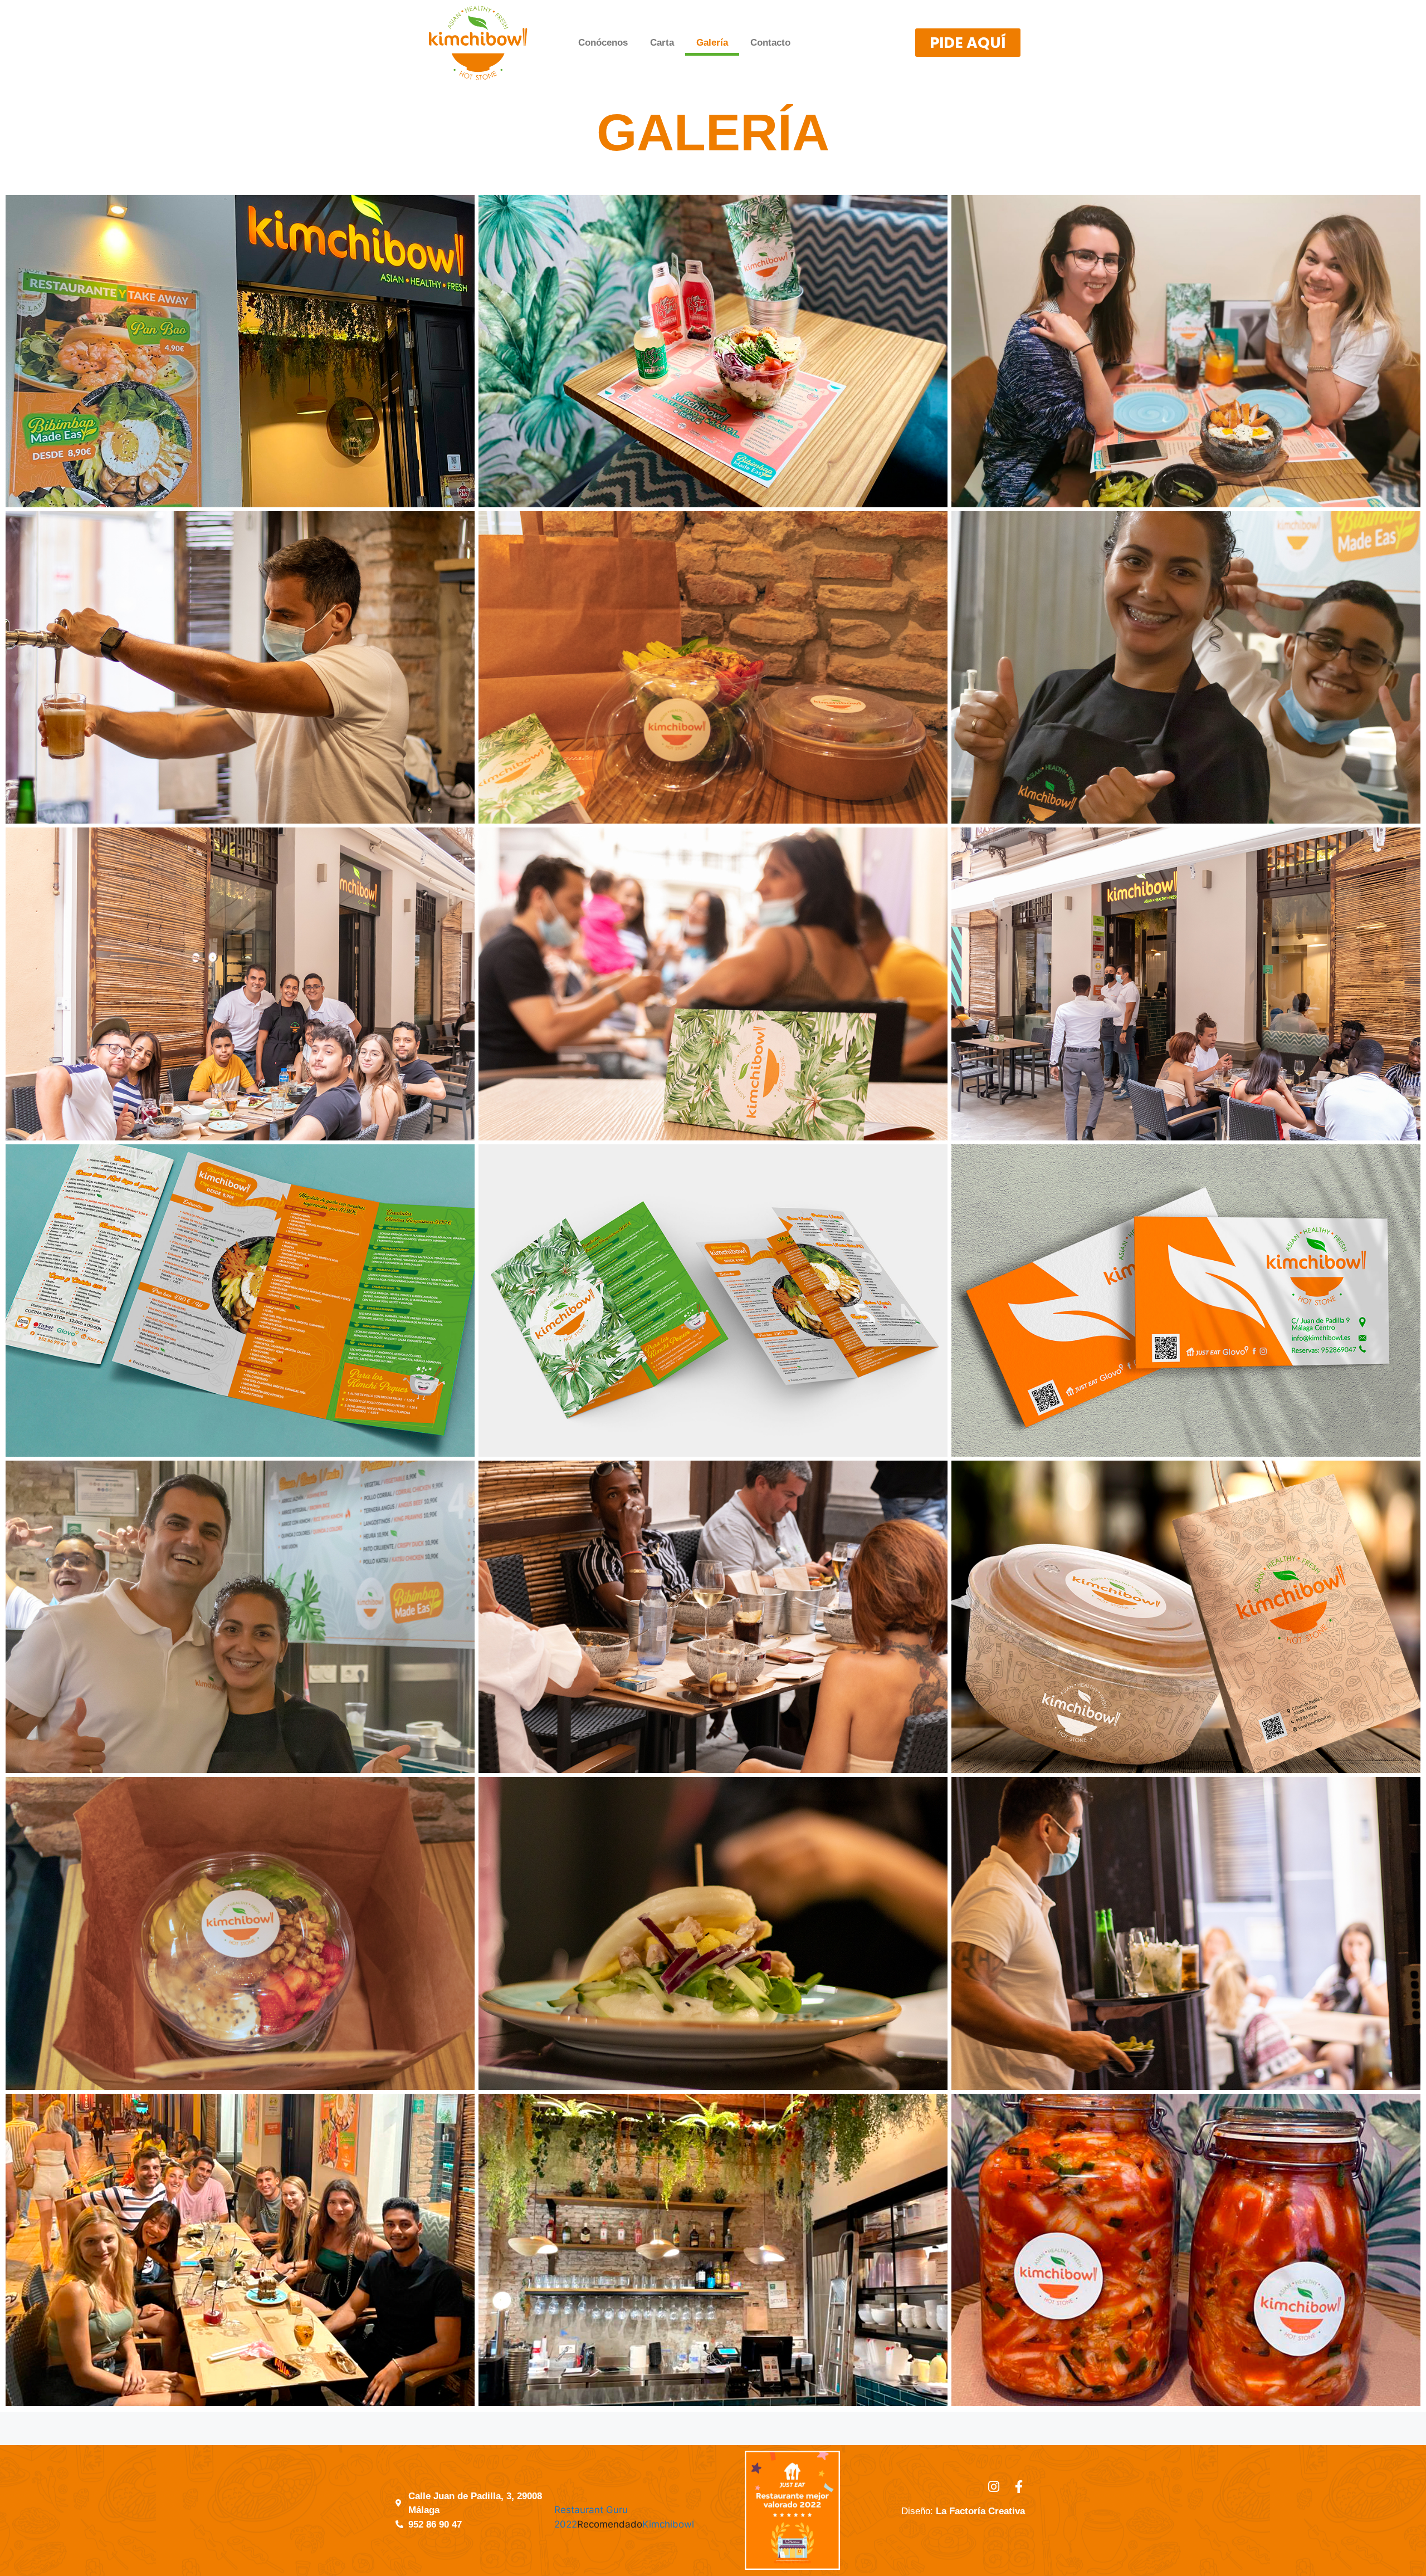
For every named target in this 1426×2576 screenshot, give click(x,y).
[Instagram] (993, 2487)
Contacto (770, 43)
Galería (712, 43)
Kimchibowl (668, 2524)
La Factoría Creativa (980, 2511)
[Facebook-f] (1019, 2487)
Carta (662, 43)
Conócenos (603, 43)
